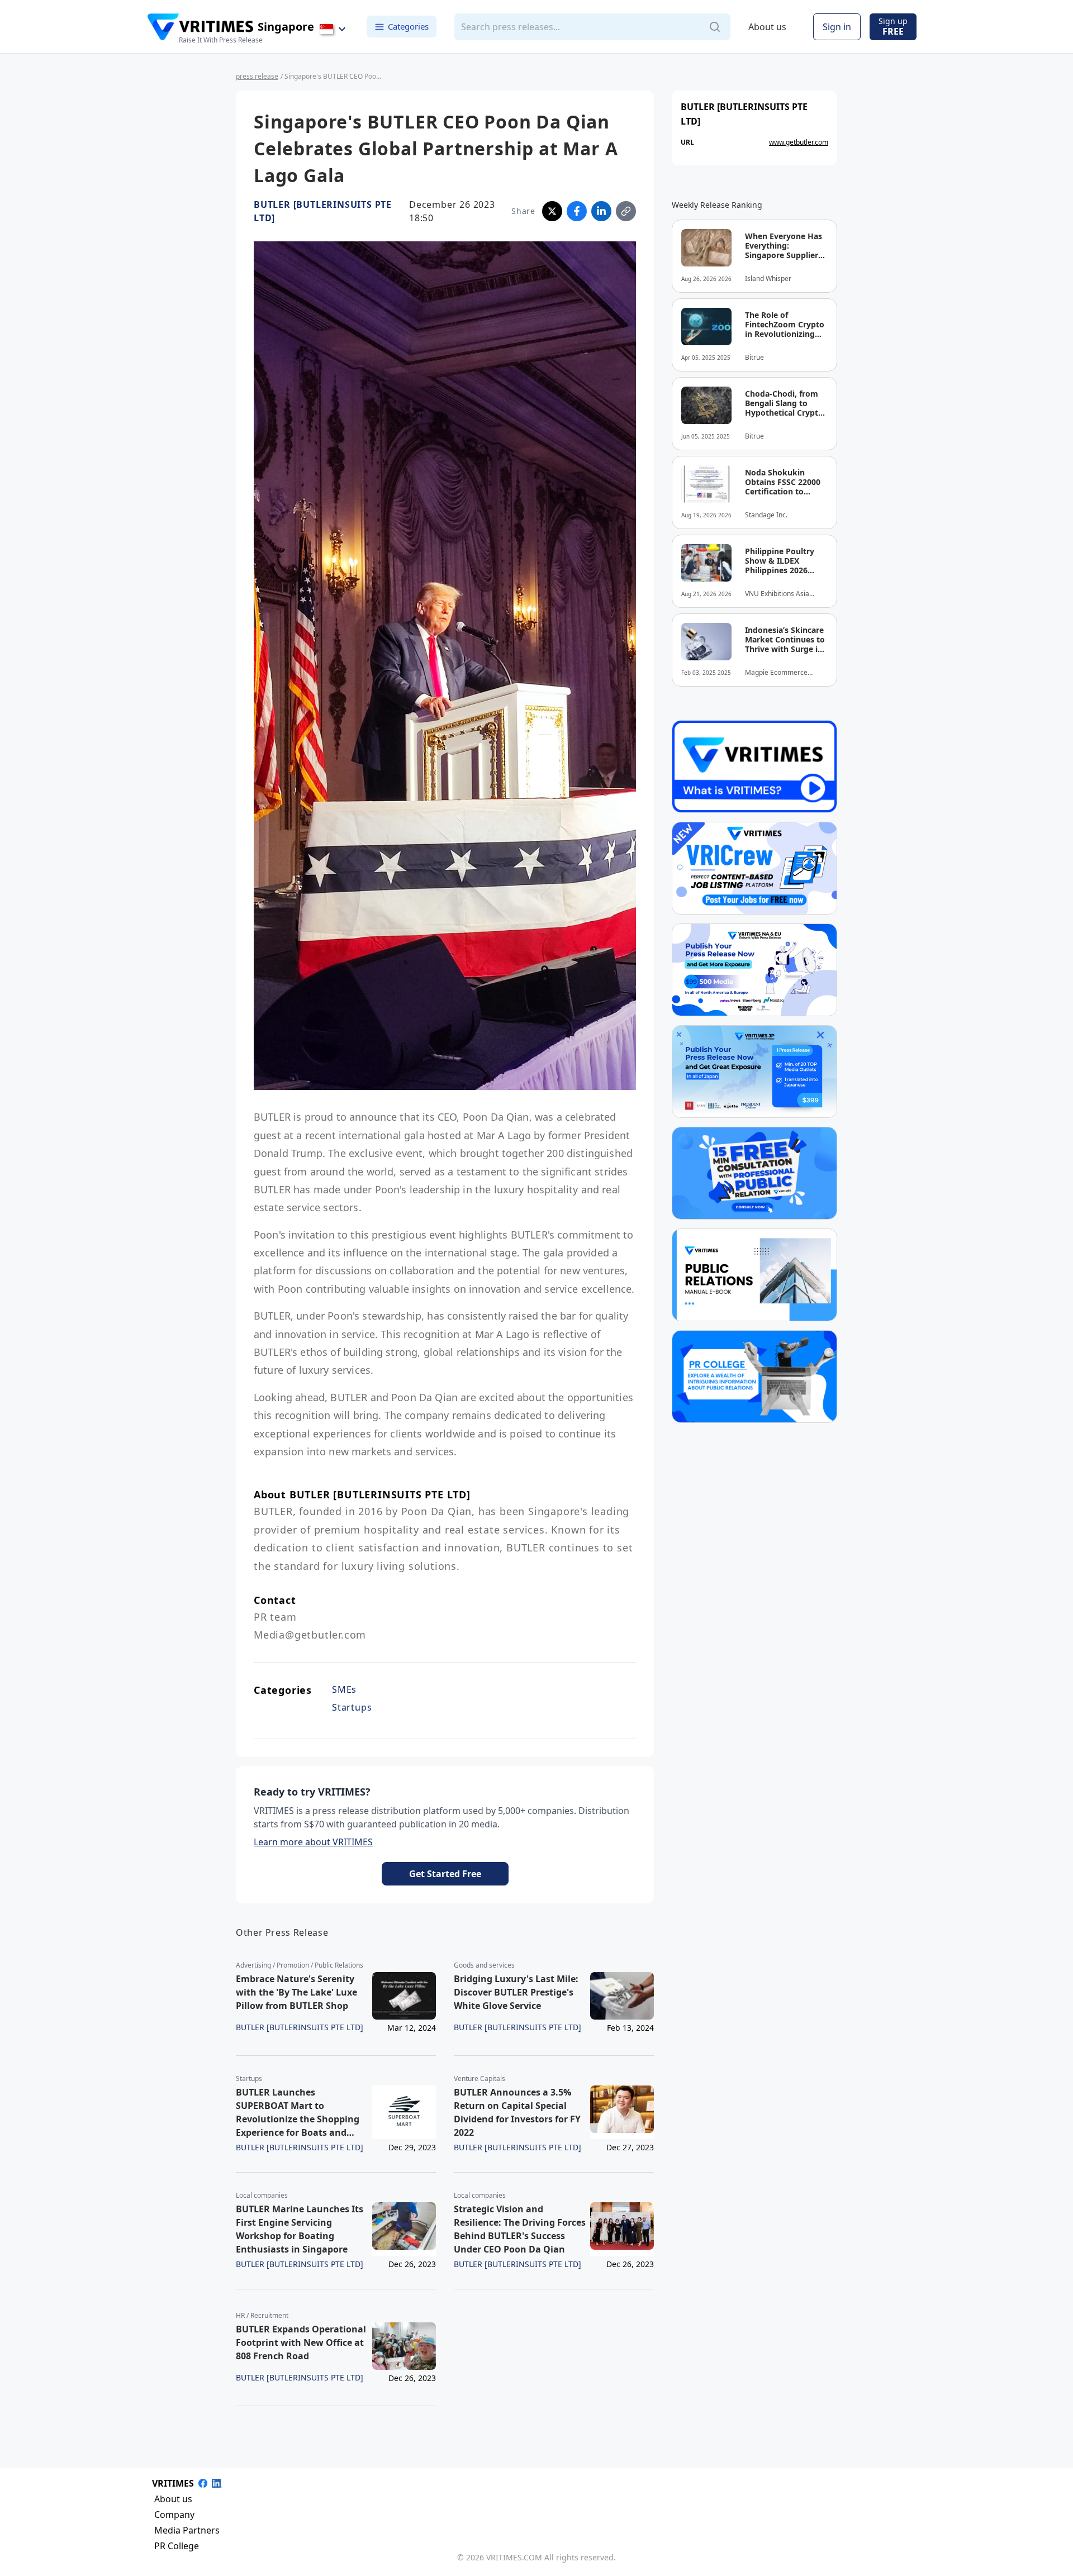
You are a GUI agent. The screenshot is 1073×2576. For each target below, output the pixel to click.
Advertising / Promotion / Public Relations (300, 1965)
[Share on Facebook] (577, 211)
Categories (408, 26)
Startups (352, 1707)
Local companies (262, 2196)
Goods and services (484, 1965)
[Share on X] (552, 211)
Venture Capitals (479, 2079)
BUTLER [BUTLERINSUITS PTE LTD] (323, 211)
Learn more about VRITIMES (313, 1842)
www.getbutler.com (799, 142)
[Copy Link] (626, 211)
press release (257, 76)
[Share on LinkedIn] (601, 211)
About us (767, 27)
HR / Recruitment (262, 2316)
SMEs (344, 1689)
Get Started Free (445, 1874)
